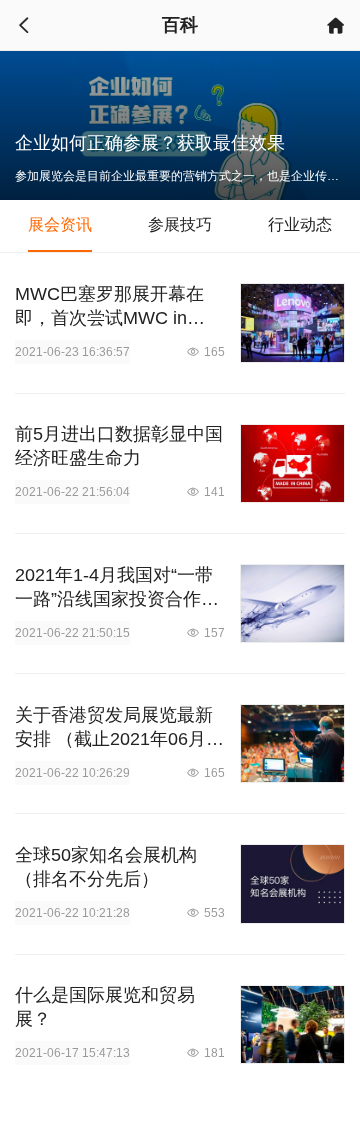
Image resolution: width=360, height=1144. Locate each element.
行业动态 (300, 224)
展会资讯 (60, 224)
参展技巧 (180, 224)
